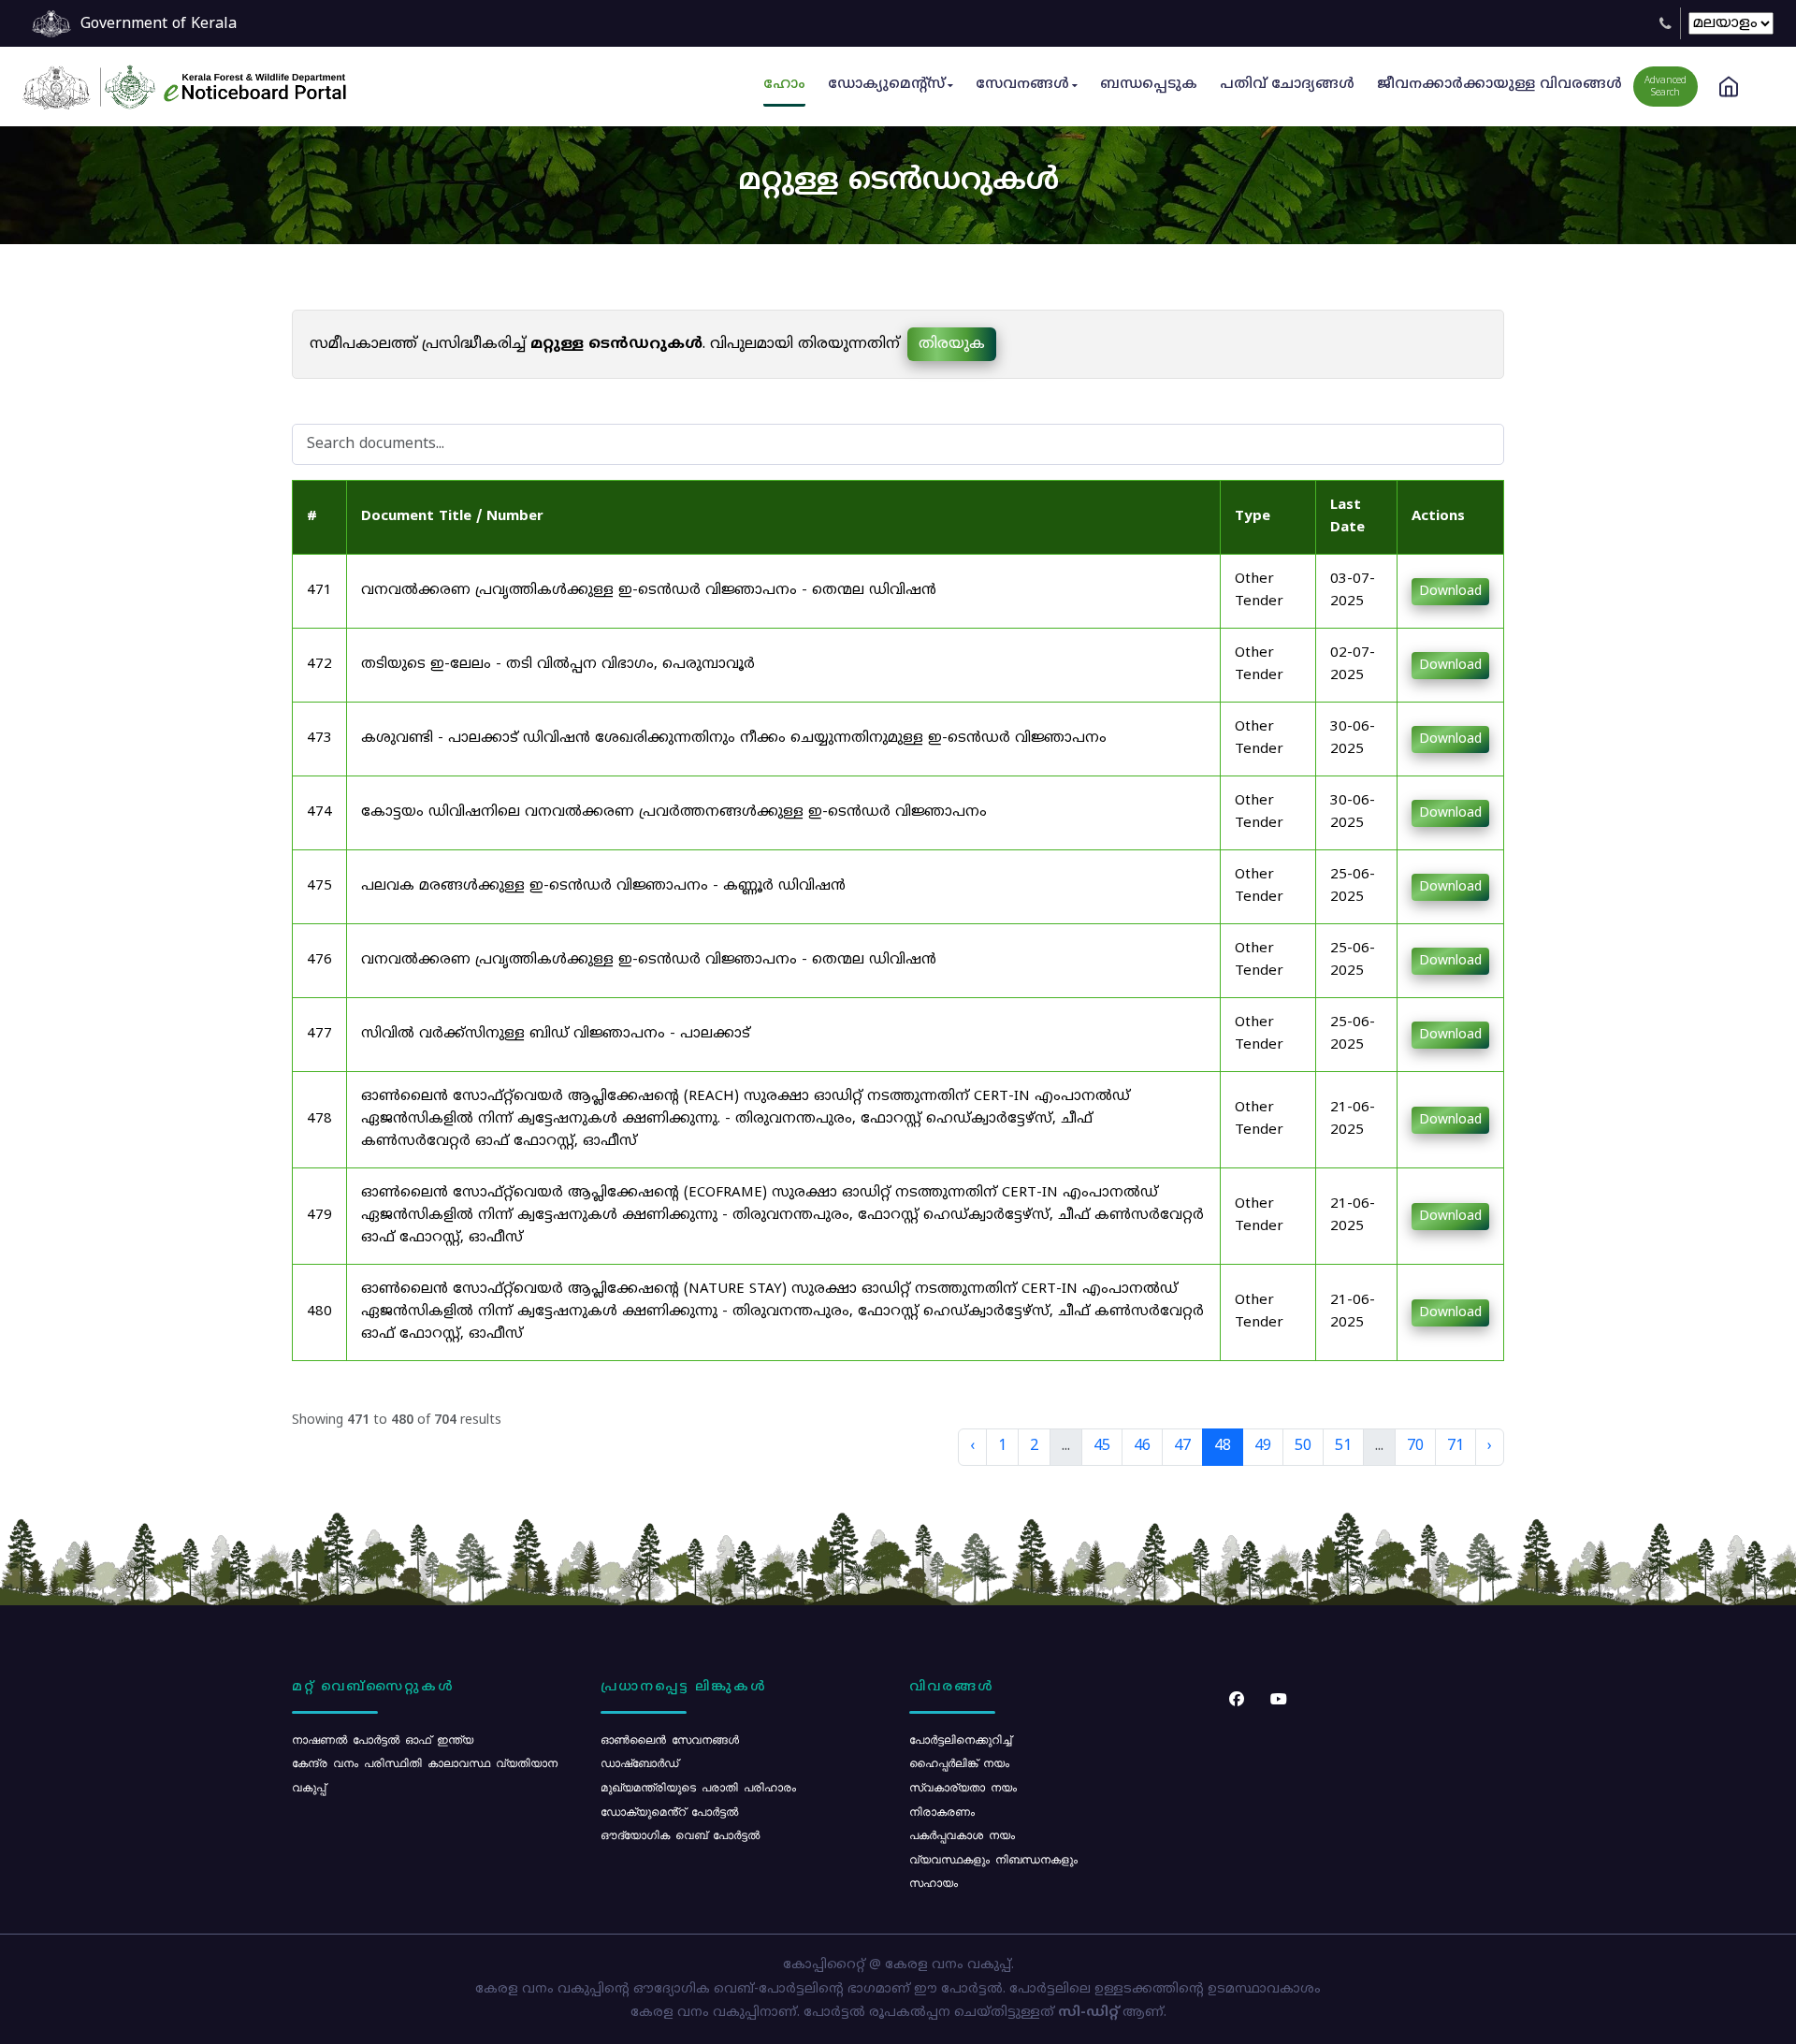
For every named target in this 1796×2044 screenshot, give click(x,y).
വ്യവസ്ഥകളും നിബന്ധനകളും (993, 1859)
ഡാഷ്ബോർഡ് (639, 1762)
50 (1303, 1446)
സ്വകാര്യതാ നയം (963, 1787)
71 (1456, 1446)
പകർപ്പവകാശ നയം (962, 1834)
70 (1415, 1446)
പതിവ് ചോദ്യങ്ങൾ (1287, 85)
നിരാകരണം (942, 1811)
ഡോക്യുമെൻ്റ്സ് (886, 85)
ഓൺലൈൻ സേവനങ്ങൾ (670, 1739)
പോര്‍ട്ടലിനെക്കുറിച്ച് (960, 1739)
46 (1142, 1446)
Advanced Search (1666, 87)
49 (1263, 1446)
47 (1182, 1446)
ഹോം (784, 85)
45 (1102, 1446)
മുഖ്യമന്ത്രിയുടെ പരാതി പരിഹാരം (698, 1787)
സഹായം (934, 1882)
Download (1450, 592)
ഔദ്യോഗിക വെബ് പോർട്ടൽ (680, 1834)
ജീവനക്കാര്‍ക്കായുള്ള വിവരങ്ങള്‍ (1499, 85)
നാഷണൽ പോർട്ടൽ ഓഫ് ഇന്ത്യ (383, 1739)
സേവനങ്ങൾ (1022, 85)
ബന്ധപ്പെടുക (1149, 85)
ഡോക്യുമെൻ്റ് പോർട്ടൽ (669, 1811)
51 (1343, 1446)
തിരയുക (952, 344)
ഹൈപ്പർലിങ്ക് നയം (959, 1762)
